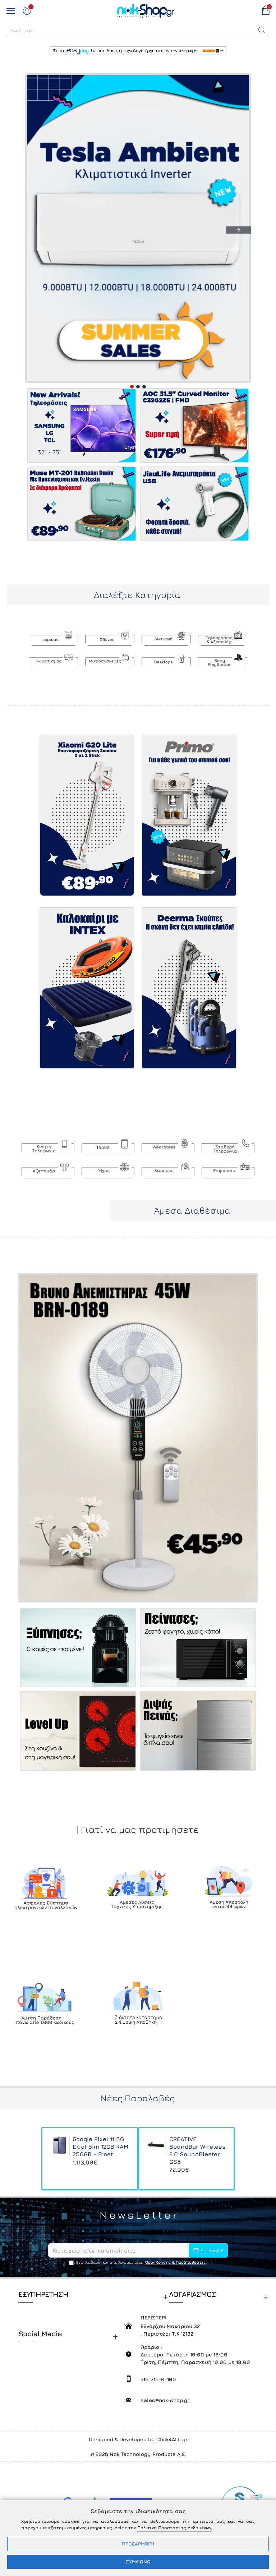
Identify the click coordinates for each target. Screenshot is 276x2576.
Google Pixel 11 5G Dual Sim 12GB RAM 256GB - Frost (100, 2147)
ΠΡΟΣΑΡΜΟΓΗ (138, 2544)
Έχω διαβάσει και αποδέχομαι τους (141, 2262)
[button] (262, 30)
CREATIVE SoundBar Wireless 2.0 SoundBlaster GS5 (197, 2150)
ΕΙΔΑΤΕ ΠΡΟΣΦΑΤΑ (138, 2112)
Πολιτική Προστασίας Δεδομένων (174, 2528)
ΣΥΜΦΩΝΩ (138, 2562)
